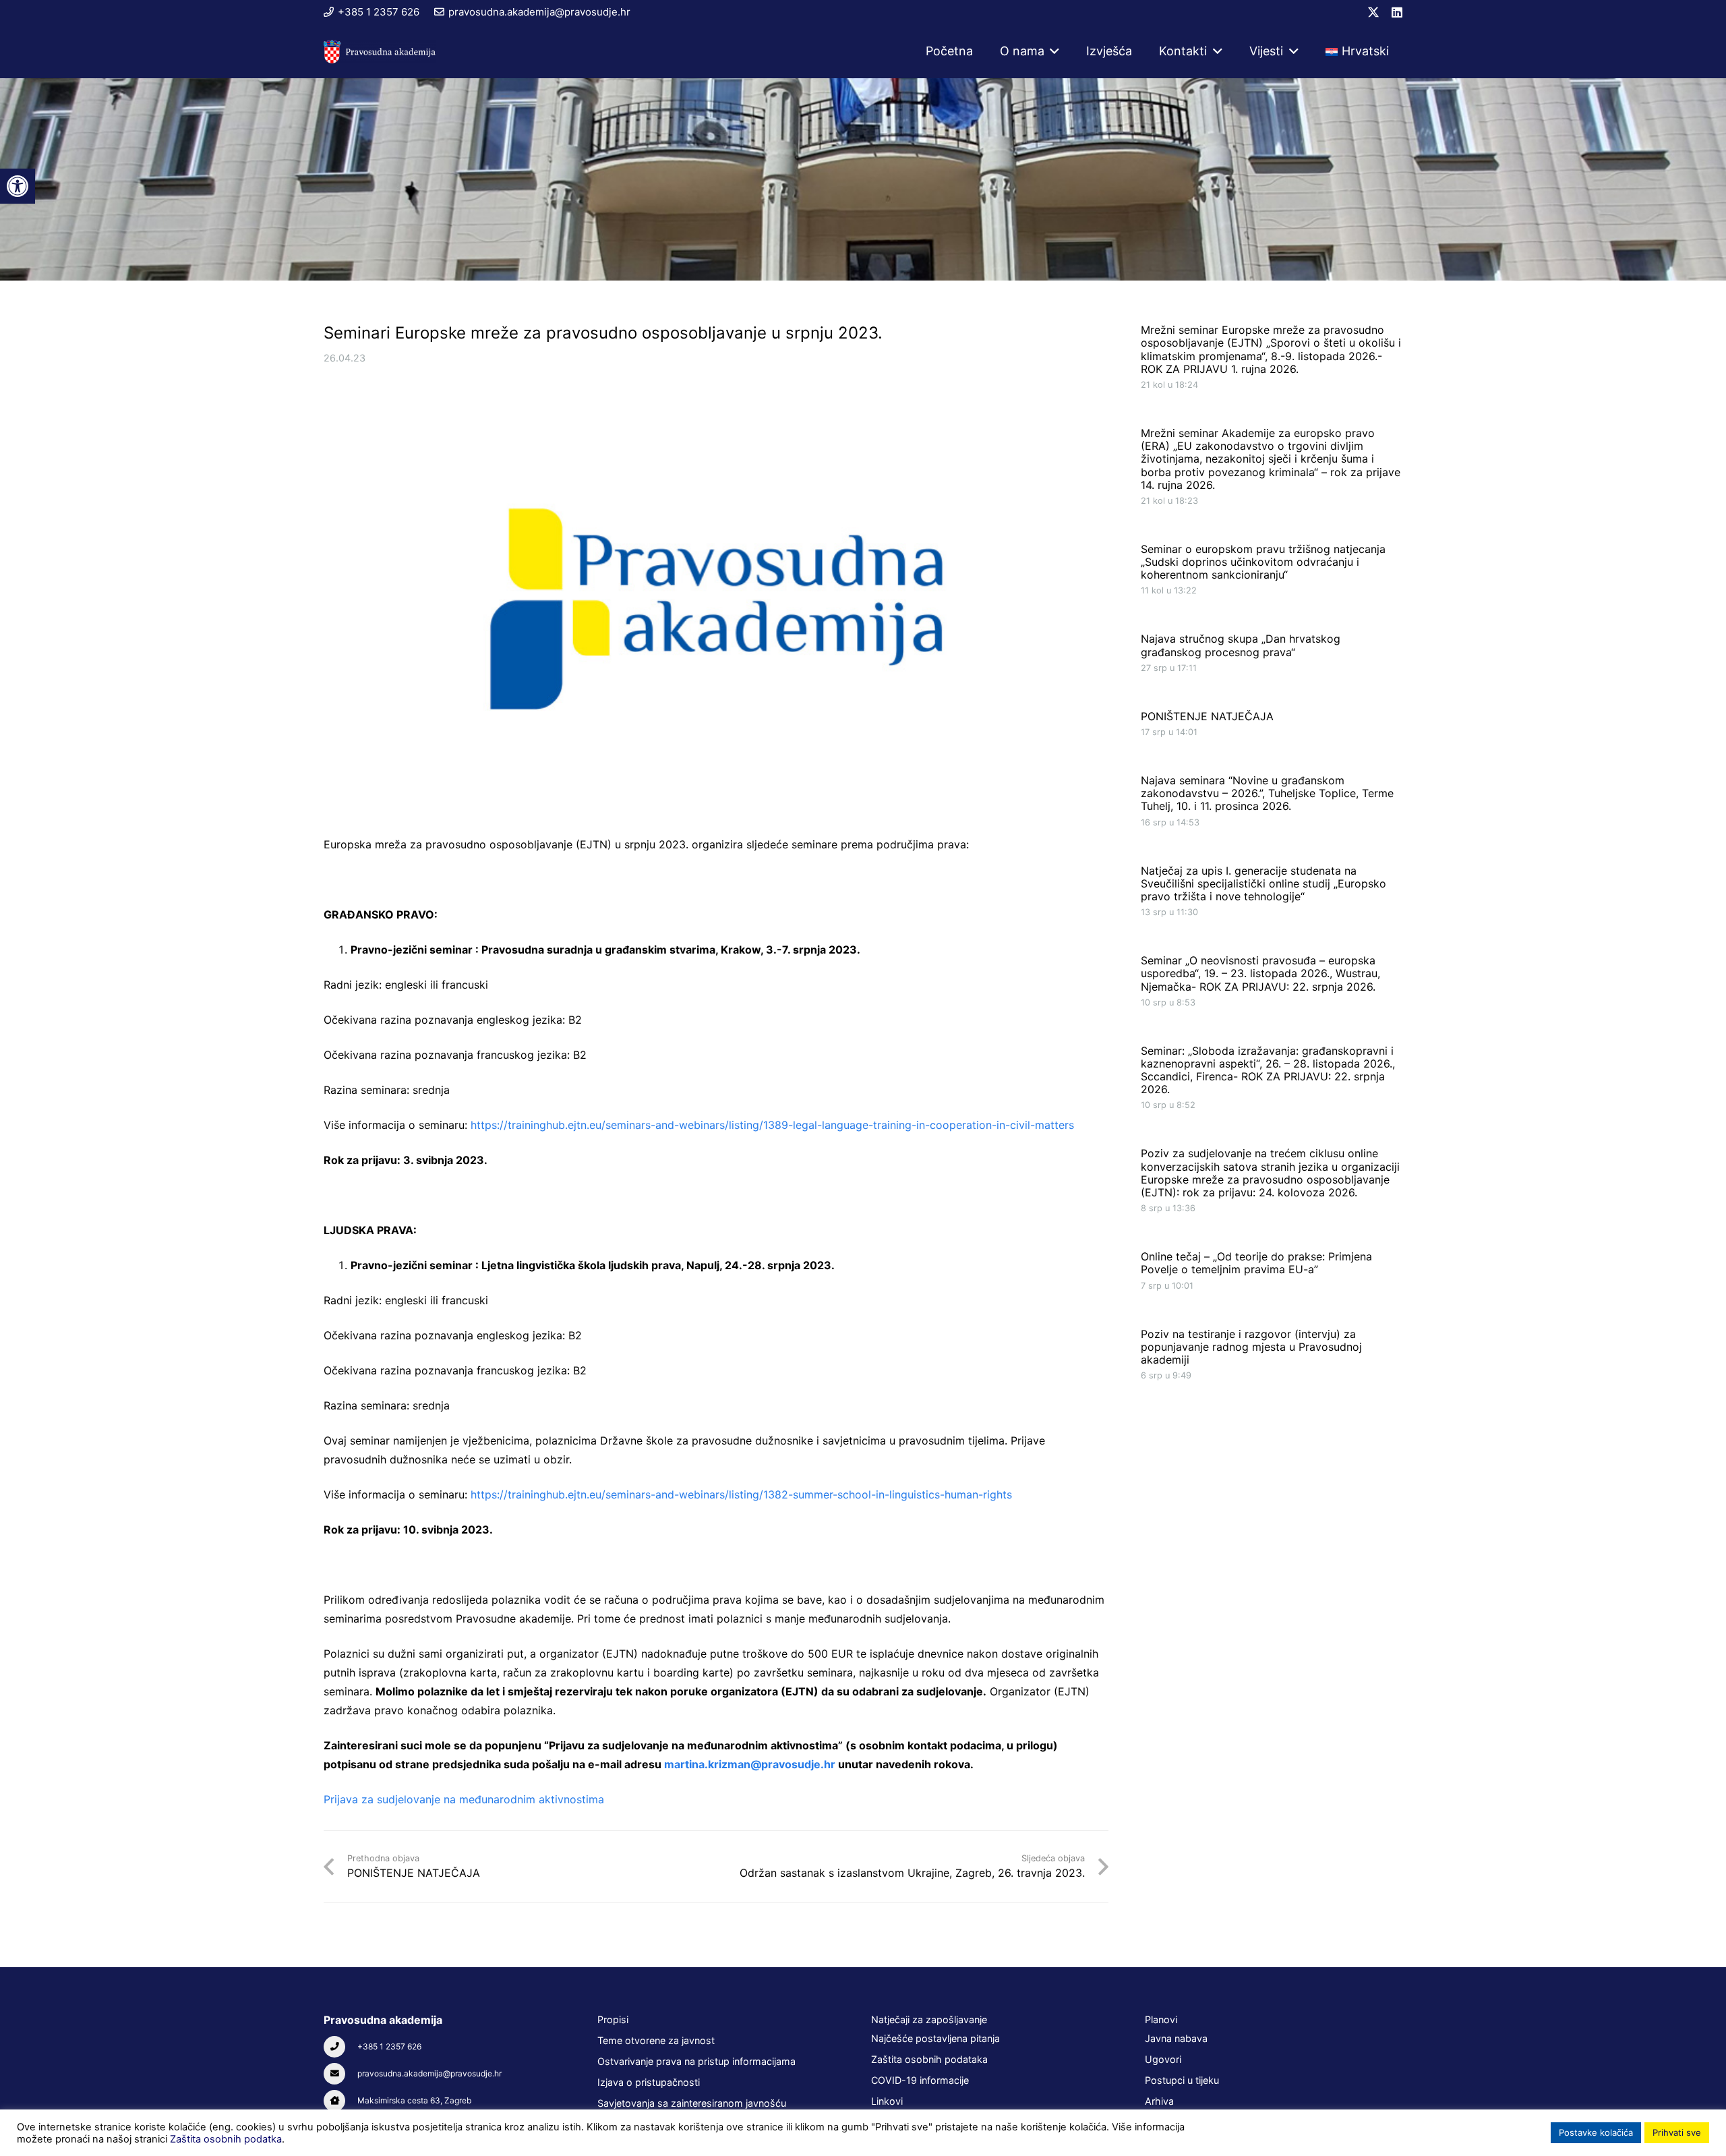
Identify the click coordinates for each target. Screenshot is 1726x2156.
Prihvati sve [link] (1677, 2132)
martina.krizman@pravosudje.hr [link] (750, 1764)
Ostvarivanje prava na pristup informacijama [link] (696, 2061)
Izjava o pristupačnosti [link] (649, 2082)
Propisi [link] (613, 2019)
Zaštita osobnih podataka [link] (929, 2059)
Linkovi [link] (887, 2101)
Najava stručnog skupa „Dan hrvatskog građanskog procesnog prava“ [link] (1241, 645)
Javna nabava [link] (1176, 2038)
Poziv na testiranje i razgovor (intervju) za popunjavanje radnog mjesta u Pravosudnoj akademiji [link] (1251, 1346)
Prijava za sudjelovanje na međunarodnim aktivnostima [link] (464, 1799)
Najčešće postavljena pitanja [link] (935, 2038)
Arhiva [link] (1159, 2101)
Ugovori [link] (1163, 2059)
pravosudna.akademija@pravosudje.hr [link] (429, 2073)
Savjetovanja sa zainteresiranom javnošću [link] (692, 2103)
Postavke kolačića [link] (1596, 2132)
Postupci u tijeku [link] (1182, 2080)
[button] (1052, 51)
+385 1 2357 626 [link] (389, 2046)
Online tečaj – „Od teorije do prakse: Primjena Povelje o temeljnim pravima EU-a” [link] (1256, 1263)
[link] (18, 186)
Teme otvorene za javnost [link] (656, 2040)
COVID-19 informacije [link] (920, 2080)
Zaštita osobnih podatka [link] (226, 2139)
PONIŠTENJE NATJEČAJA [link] (1207, 716)
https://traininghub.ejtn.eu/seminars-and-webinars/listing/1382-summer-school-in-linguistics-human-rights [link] (741, 1494)
